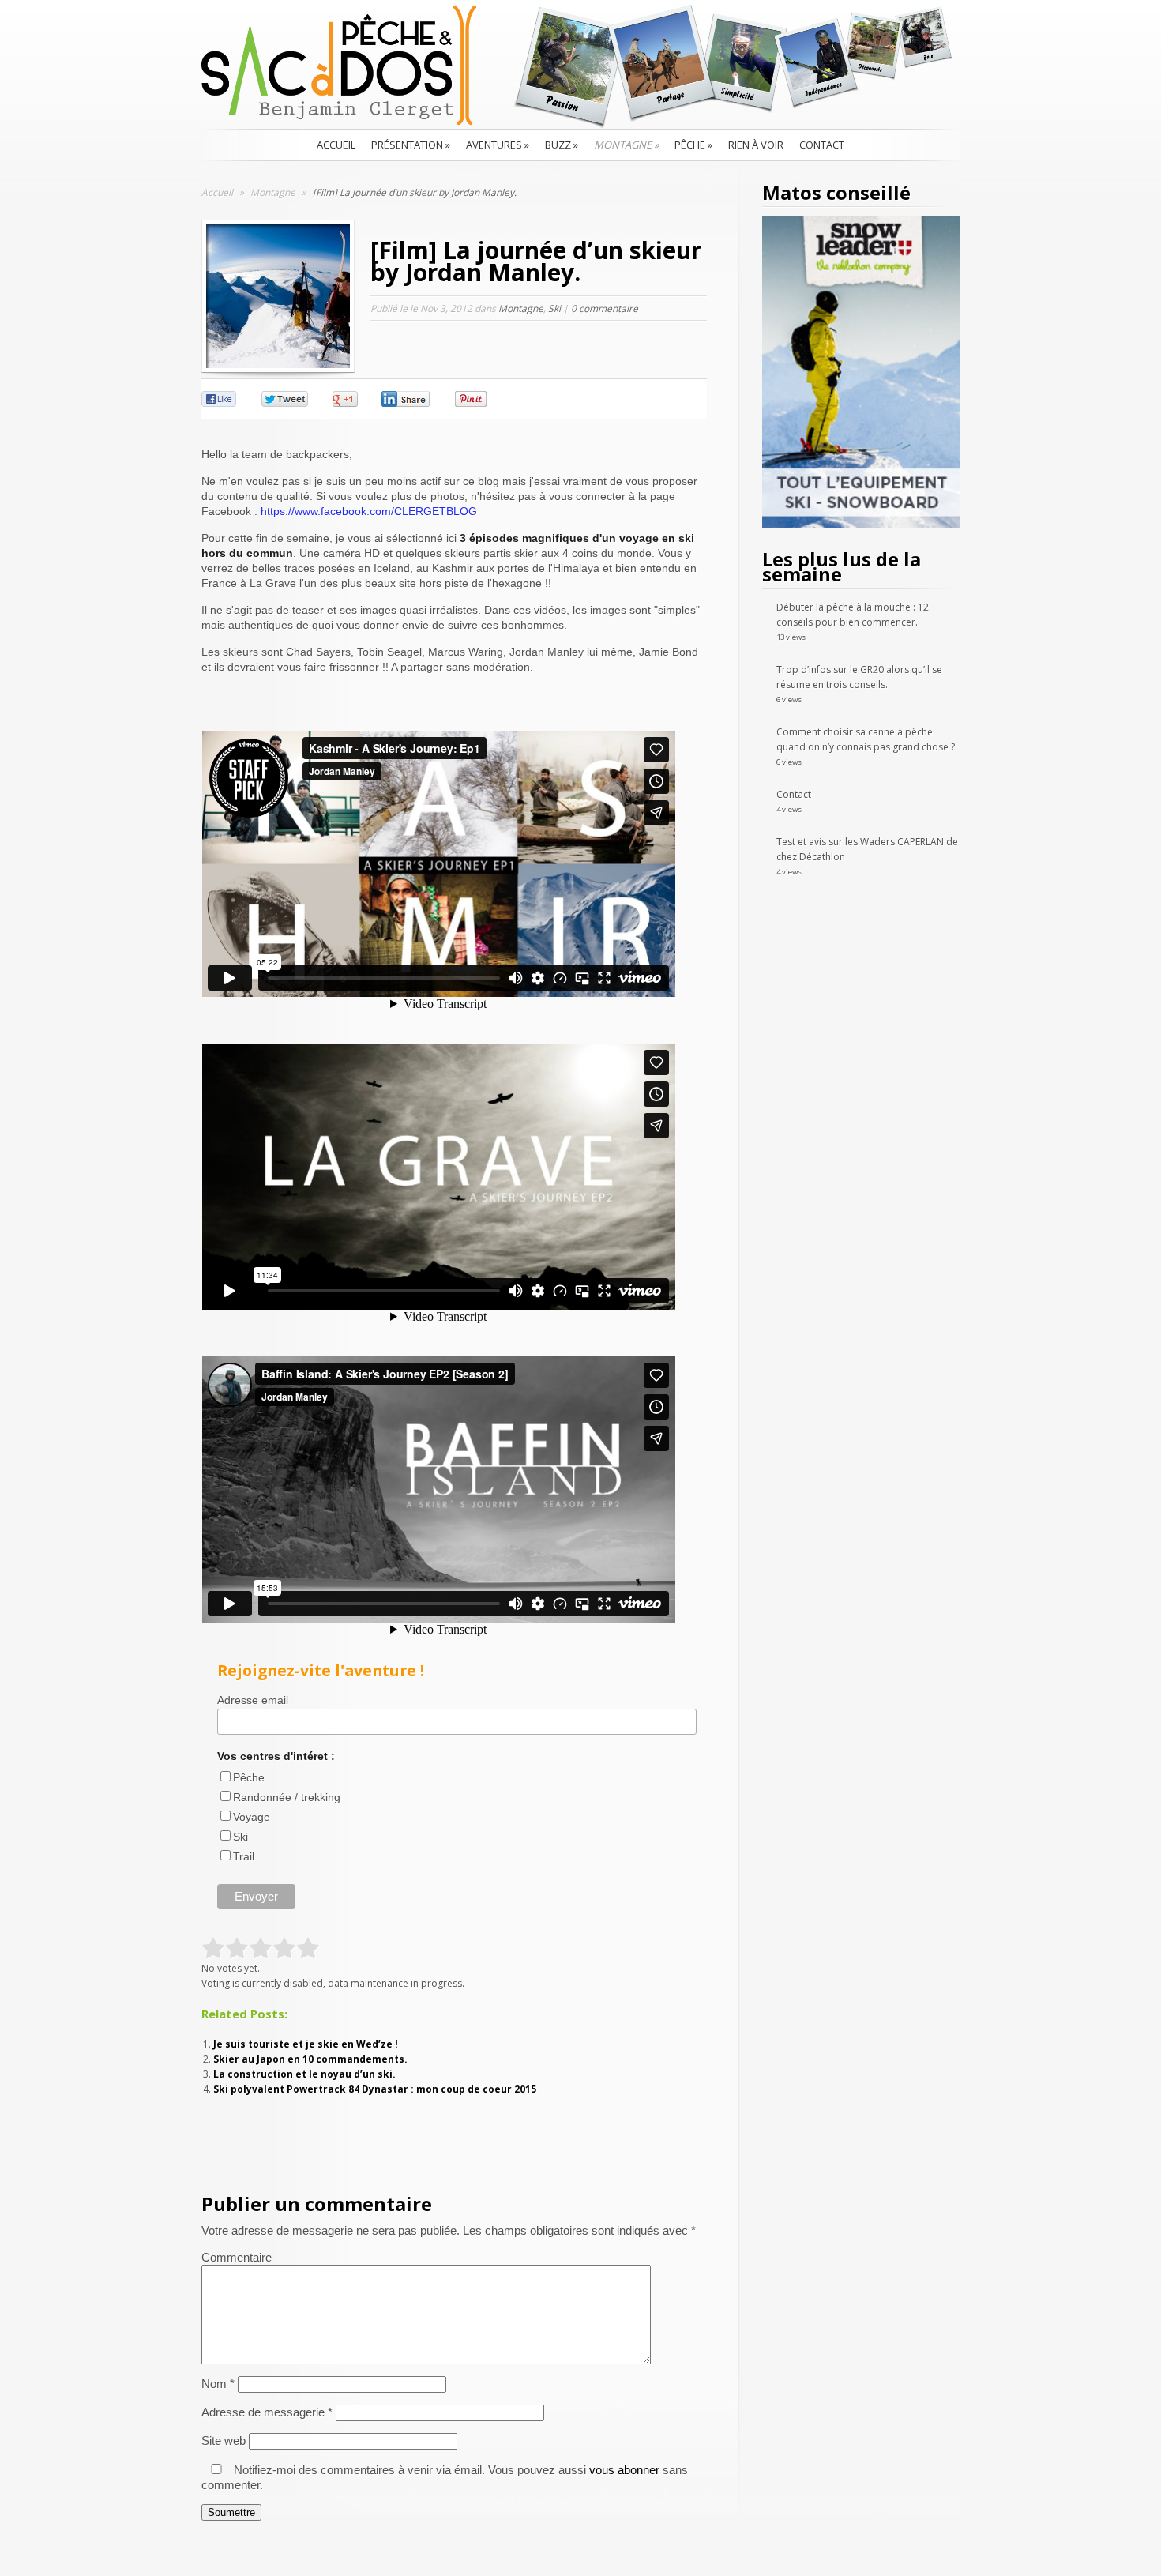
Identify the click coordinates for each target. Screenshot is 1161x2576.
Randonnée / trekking (287, 1797)
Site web (224, 2441)
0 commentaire (605, 308)
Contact (822, 145)
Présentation (411, 145)
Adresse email (253, 1700)
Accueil (336, 145)
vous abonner (624, 2470)
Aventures (498, 145)
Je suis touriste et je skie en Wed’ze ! (306, 2044)
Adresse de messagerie (267, 2412)
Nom (218, 2384)
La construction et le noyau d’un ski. (304, 2074)
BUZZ (562, 145)
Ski (554, 308)
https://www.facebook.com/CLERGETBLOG (369, 511)
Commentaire (237, 2257)
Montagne (626, 145)
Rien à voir (756, 145)
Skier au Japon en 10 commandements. (310, 2059)
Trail (244, 1856)
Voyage (252, 1817)
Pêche (693, 145)
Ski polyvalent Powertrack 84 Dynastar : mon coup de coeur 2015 (375, 2089)
